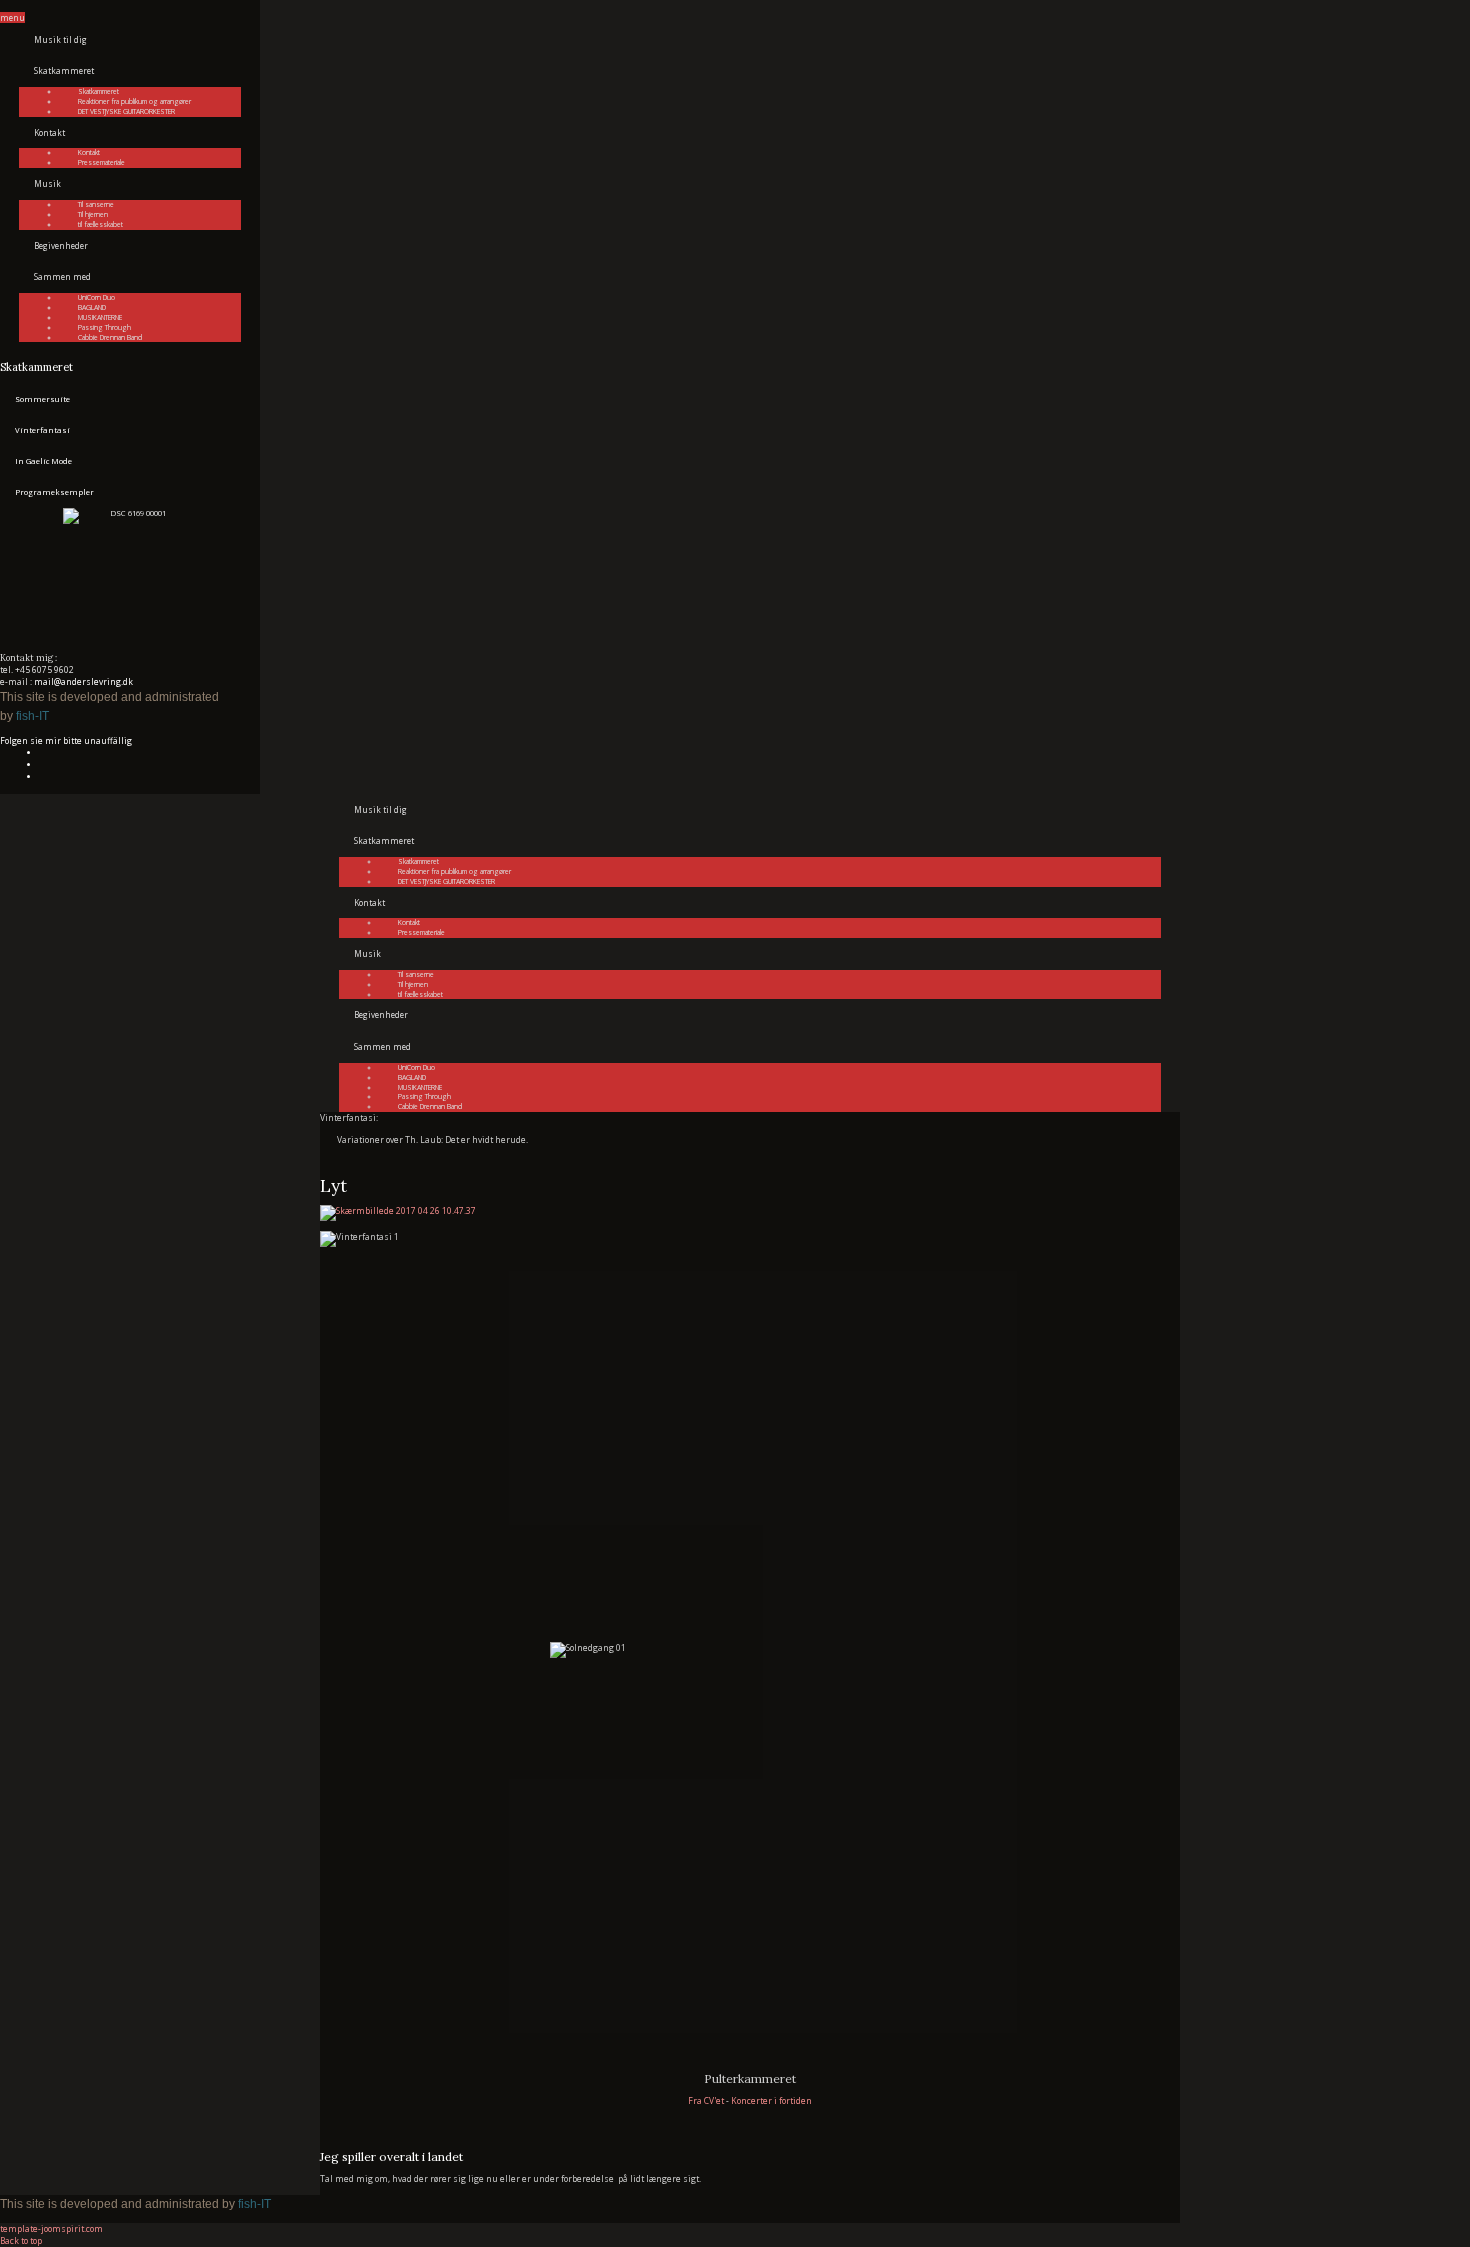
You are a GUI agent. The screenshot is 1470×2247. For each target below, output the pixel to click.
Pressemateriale (101, 162)
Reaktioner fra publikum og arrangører (134, 101)
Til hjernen (93, 214)
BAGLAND (92, 307)
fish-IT (32, 716)
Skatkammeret (64, 70)
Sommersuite (42, 399)
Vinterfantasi (42, 430)
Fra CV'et (706, 2100)
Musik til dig (60, 39)
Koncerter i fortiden (771, 2100)
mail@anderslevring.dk (83, 681)
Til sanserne (96, 204)
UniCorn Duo (96, 297)
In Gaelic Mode (43, 461)
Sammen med (62, 276)
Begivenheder (61, 245)
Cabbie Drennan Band (110, 337)
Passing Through (104, 327)
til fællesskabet (100, 224)
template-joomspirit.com (51, 2228)
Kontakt (49, 132)
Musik (47, 183)
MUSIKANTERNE (100, 317)
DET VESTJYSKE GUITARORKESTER (126, 111)
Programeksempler (54, 492)
